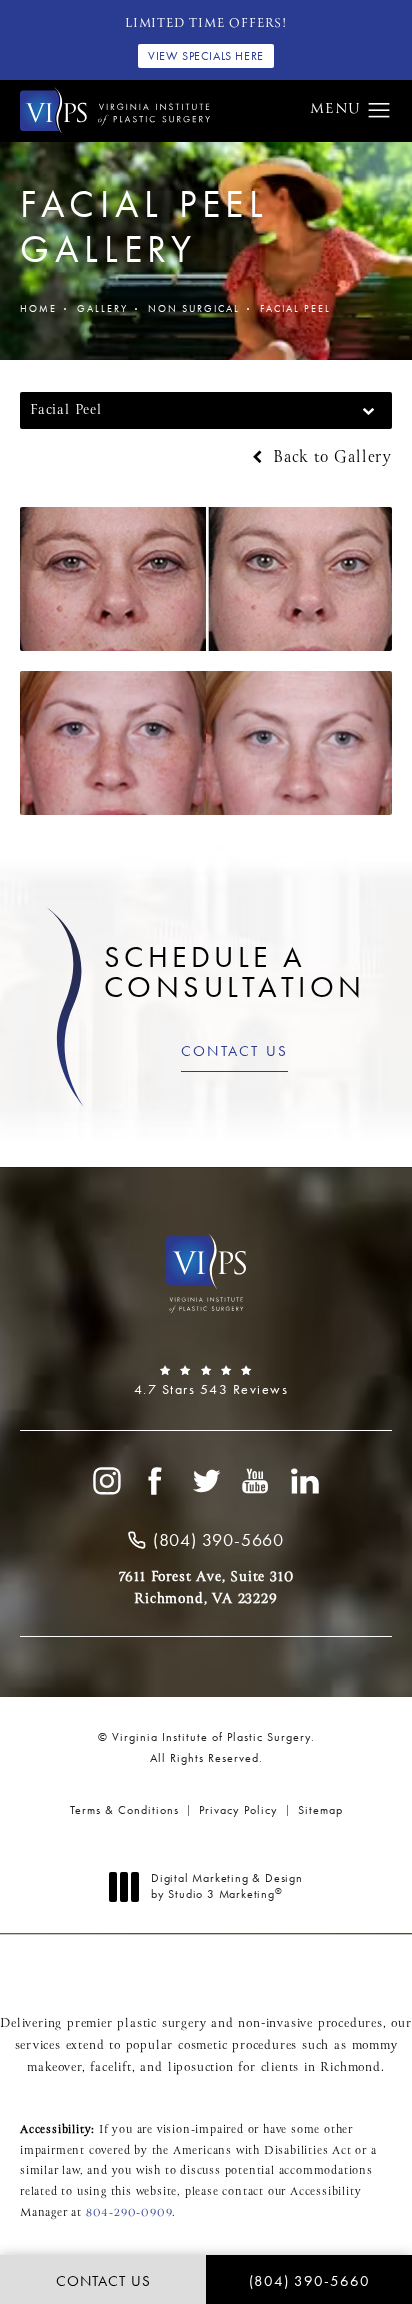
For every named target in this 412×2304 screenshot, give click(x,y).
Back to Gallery (329, 458)
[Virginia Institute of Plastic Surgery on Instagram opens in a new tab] (106, 1481)
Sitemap (320, 1810)
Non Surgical (194, 308)
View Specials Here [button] (206, 56)
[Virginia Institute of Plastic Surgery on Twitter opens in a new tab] (206, 1481)
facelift (110, 2068)
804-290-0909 (129, 2213)
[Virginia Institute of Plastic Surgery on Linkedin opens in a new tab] (306, 1481)
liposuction (201, 2068)
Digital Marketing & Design (226, 1886)
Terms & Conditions (124, 1810)
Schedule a (235, 972)
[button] (379, 111)
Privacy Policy (238, 1810)
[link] (206, 1381)
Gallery (102, 308)
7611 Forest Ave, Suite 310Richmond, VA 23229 (206, 1588)
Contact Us (235, 1051)
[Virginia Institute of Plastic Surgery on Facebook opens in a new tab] (156, 1481)
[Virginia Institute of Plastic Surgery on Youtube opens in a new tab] (256, 1481)
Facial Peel (295, 308)
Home (38, 308)
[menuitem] (106, 1481)
